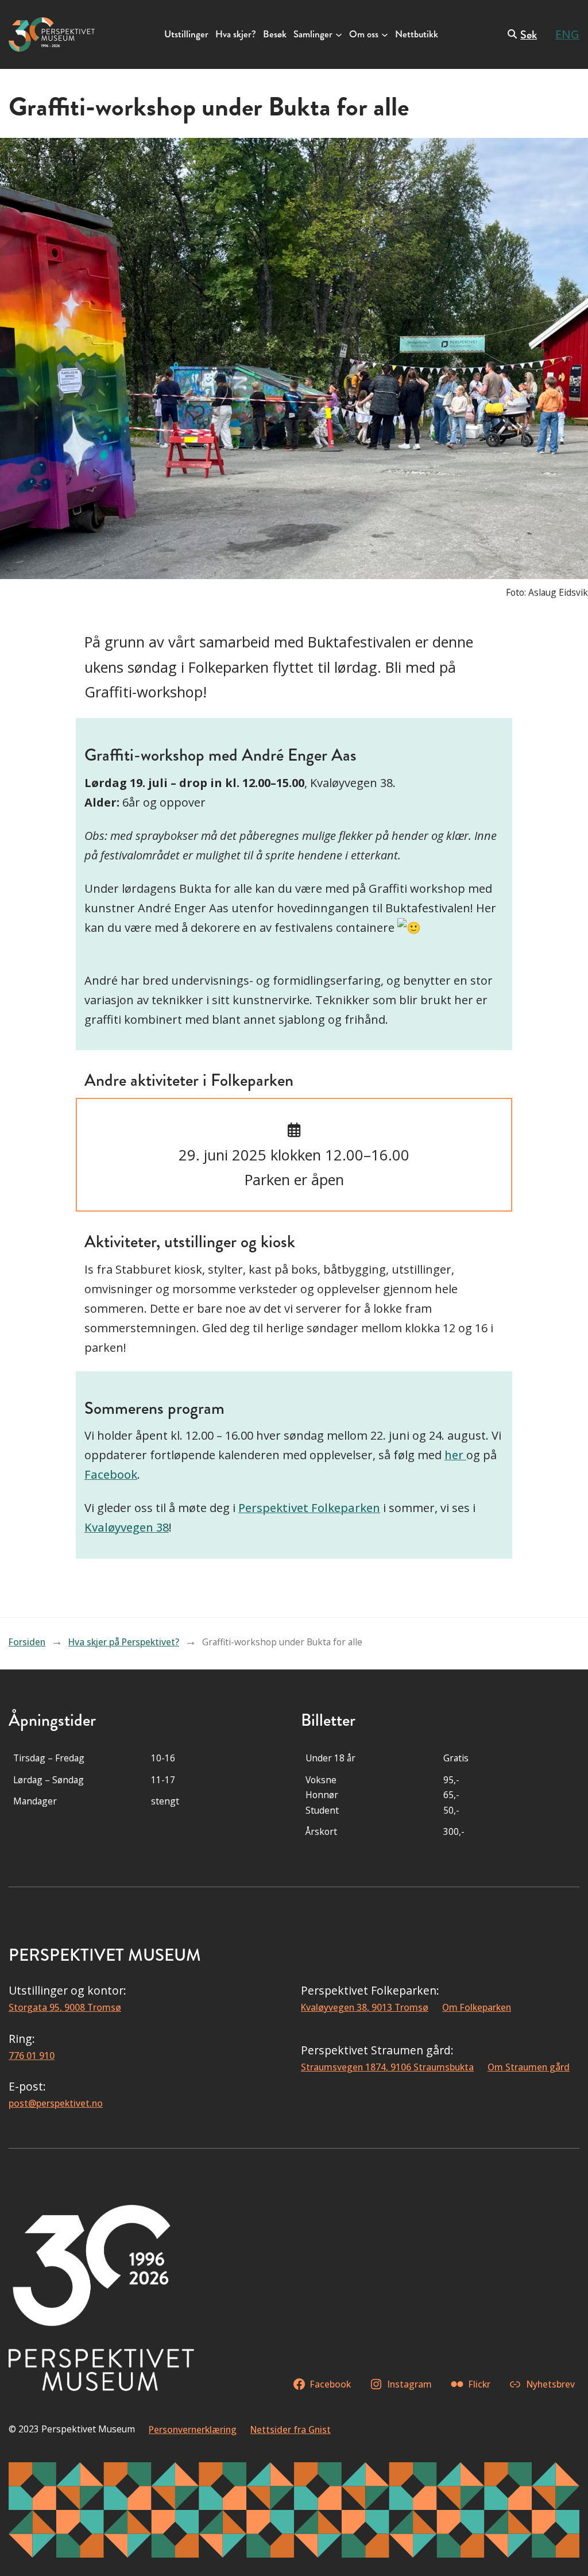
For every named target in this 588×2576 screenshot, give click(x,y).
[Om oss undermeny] (385, 34)
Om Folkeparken (477, 2007)
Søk (529, 35)
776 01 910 (32, 2056)
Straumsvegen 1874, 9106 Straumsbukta (387, 2067)
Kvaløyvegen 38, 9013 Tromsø (365, 2007)
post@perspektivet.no (56, 2103)
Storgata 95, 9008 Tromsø (65, 2007)
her (455, 1455)
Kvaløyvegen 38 (127, 1527)
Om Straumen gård (529, 2067)
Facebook (111, 1474)
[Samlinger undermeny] (339, 34)
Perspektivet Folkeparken (309, 1508)
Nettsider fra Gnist (291, 2430)
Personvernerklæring (193, 2430)
